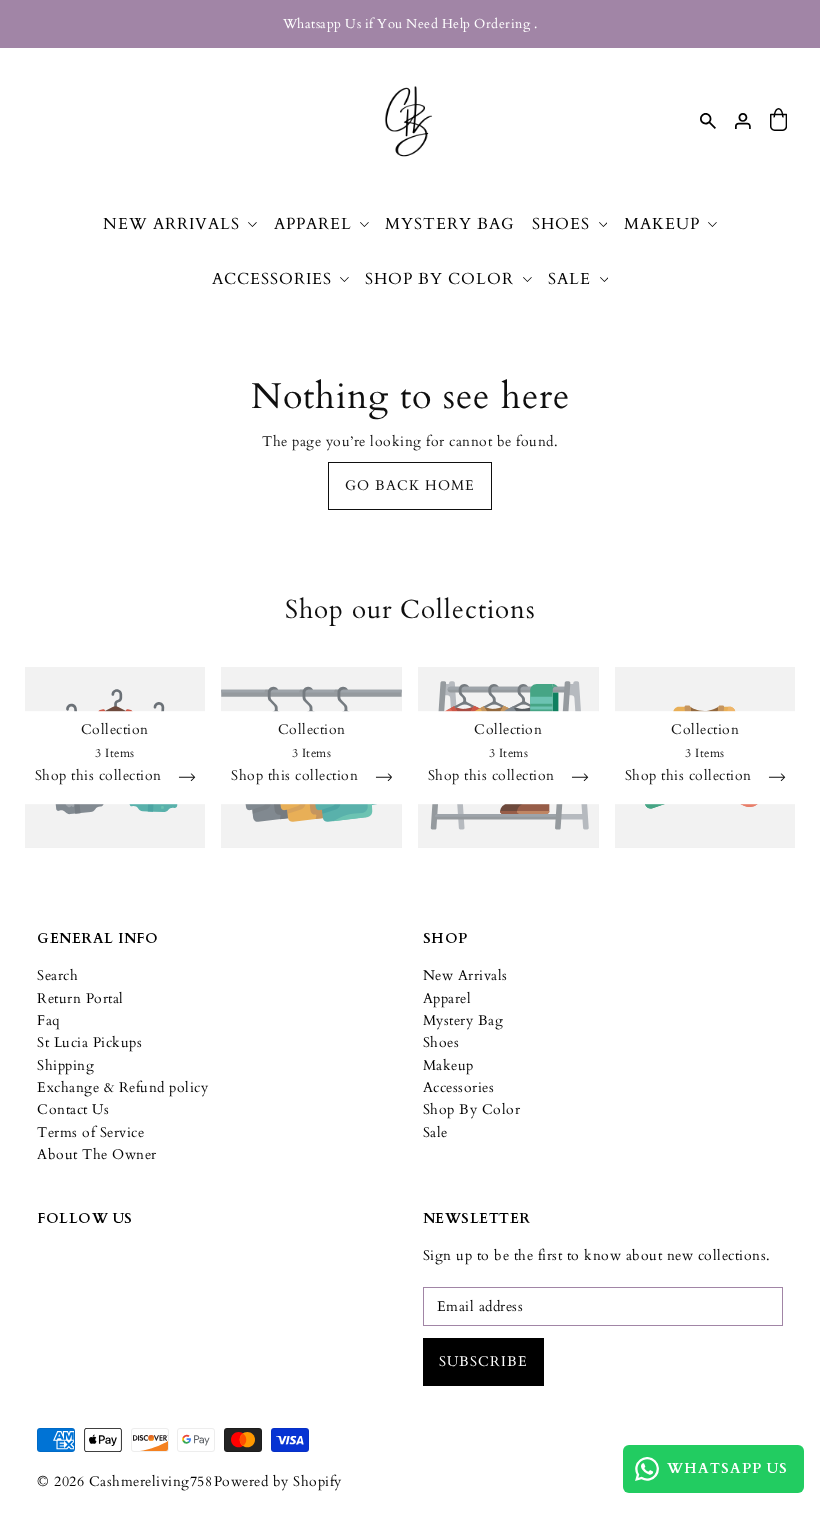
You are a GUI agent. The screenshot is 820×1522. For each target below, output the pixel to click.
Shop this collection (101, 778)
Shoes (441, 1042)
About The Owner (97, 1154)
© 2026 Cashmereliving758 (124, 1481)
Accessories (459, 1087)
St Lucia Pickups (89, 1042)
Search (57, 975)
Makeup (448, 1065)
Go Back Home (410, 485)
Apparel (447, 998)
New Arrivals (465, 975)
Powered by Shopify (278, 1481)
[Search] (708, 120)
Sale (435, 1132)
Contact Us (73, 1109)
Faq (49, 1020)
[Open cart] (779, 120)
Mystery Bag (463, 1020)
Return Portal (80, 998)
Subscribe (483, 1361)
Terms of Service (90, 1132)
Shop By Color (472, 1109)
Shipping (65, 1065)
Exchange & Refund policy (122, 1087)
